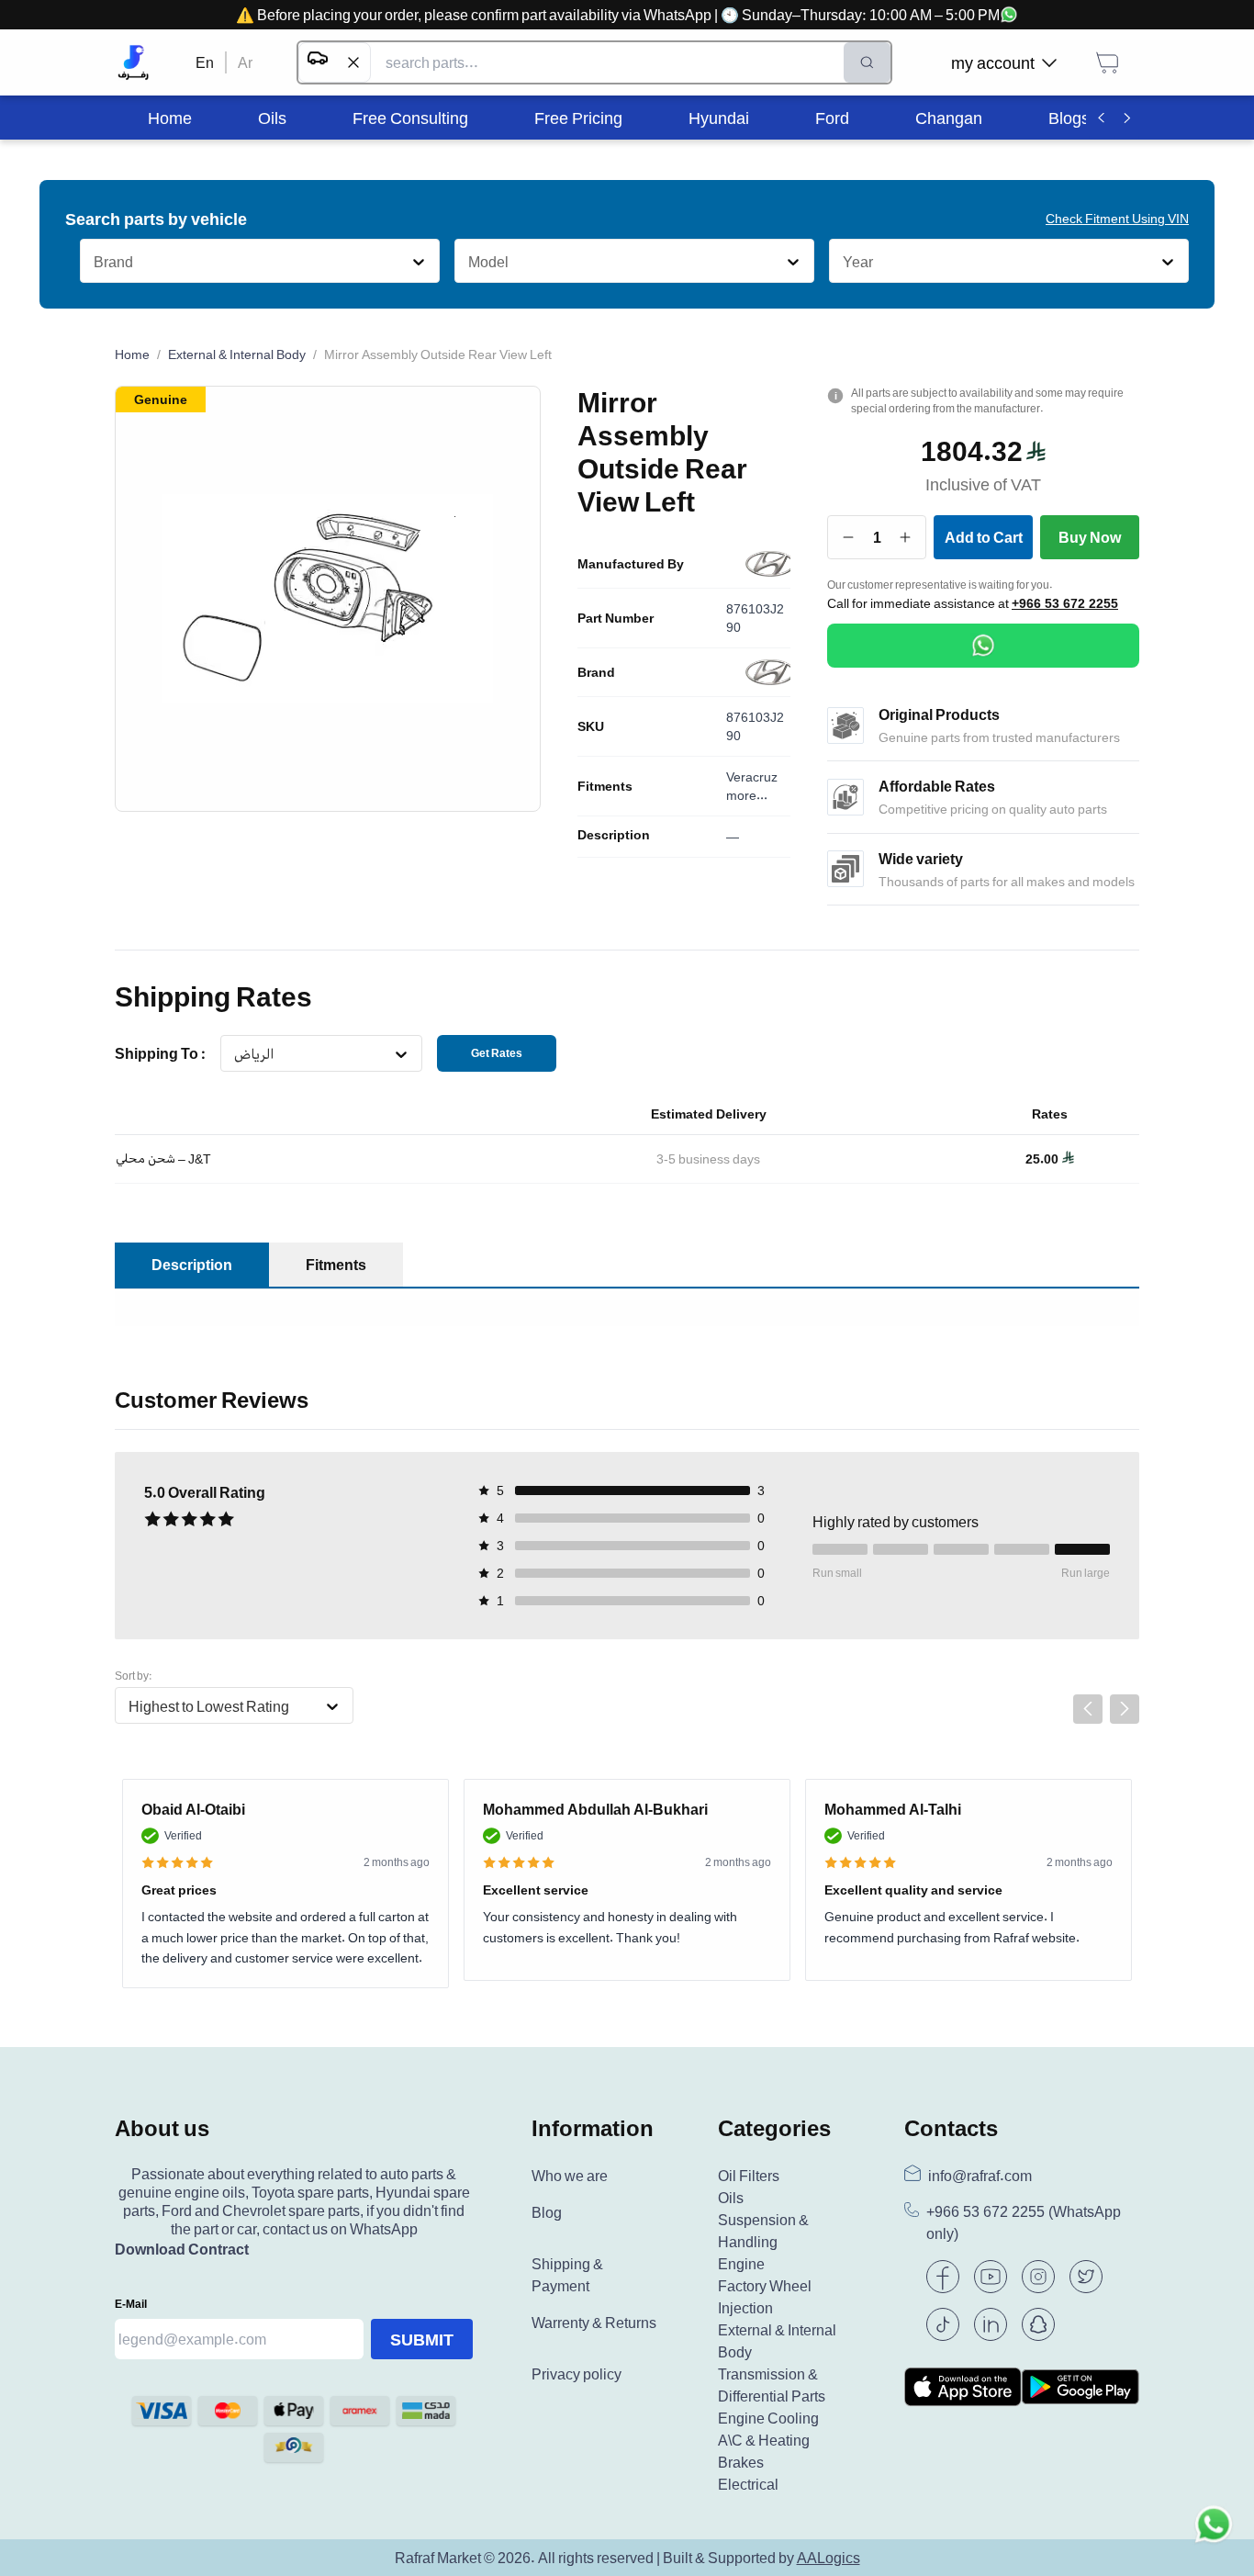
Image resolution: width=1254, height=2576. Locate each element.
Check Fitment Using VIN (1117, 218)
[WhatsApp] (983, 646)
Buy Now (1090, 537)
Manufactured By (631, 564)
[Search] (867, 62)
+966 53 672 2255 (1065, 603)
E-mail (131, 2304)
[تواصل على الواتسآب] (1214, 2536)
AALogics (829, 2558)
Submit (422, 2339)
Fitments (605, 786)
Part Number (616, 618)
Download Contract (182, 2249)
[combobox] (93, 262)
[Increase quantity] (906, 537)
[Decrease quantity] (849, 537)
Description (614, 835)
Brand (596, 672)
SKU (591, 726)
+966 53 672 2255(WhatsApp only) (1024, 2223)
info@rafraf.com (980, 2176)
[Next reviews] (1125, 1709)
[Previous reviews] (1088, 1709)
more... (747, 795)
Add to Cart (984, 537)
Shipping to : (160, 1053)
